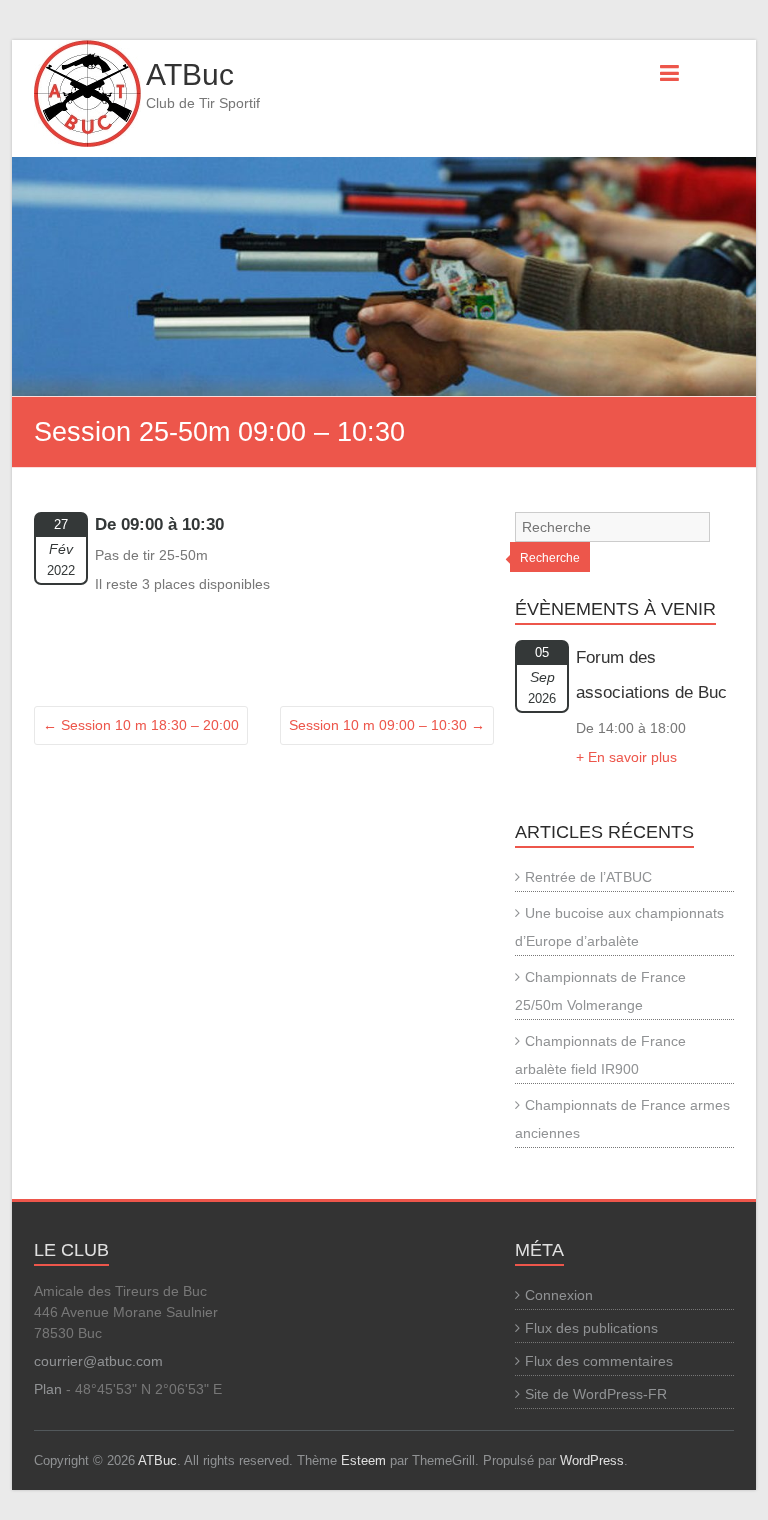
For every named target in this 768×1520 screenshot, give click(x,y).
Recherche (550, 558)
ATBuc (190, 74)
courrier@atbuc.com (98, 1361)
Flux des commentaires (599, 1361)
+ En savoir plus (626, 757)
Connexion (559, 1295)
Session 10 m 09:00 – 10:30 (387, 725)
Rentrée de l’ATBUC (588, 877)
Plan (48, 1389)
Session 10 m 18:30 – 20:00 (141, 725)
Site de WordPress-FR (596, 1394)
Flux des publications (591, 1328)
